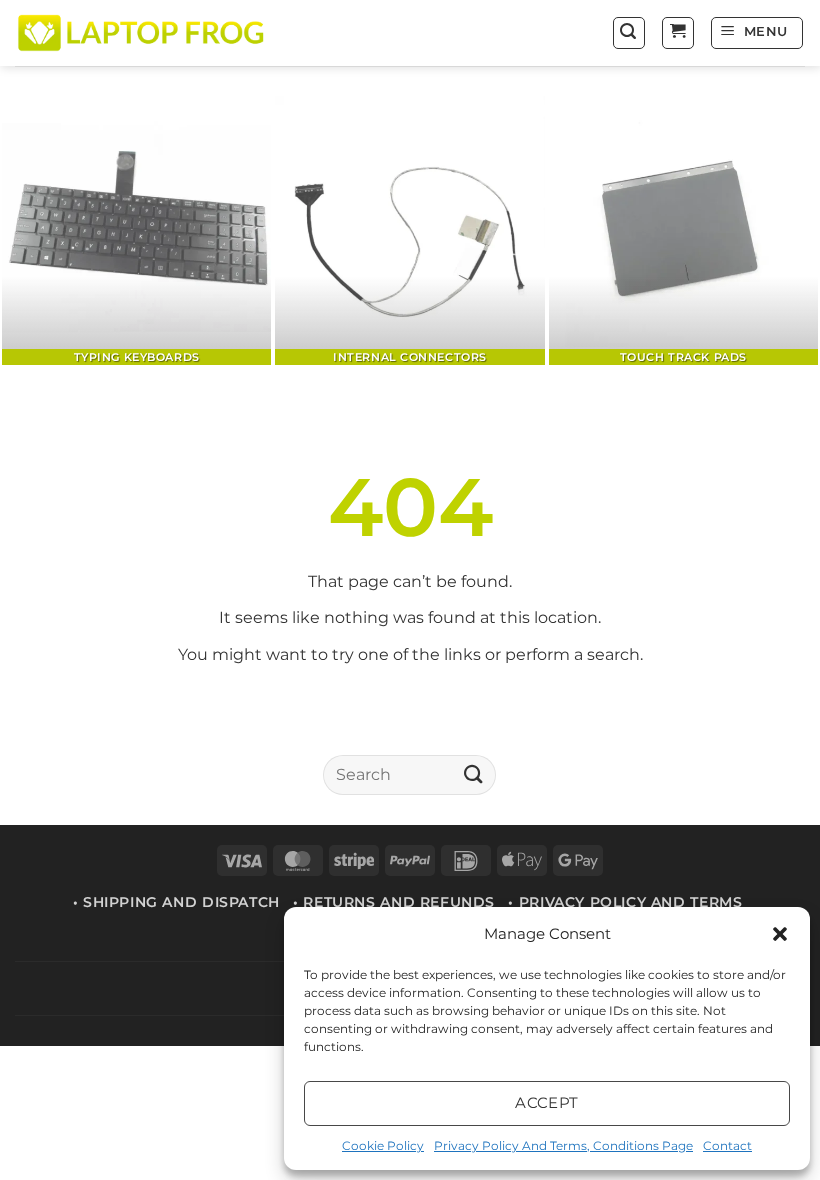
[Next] (778, 232)
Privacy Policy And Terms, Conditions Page (563, 1145)
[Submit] (473, 774)
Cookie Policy (383, 1145)
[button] (780, 934)
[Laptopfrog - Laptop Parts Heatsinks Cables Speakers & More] (143, 32)
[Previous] (42, 232)
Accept (547, 1102)
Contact (727, 1145)
